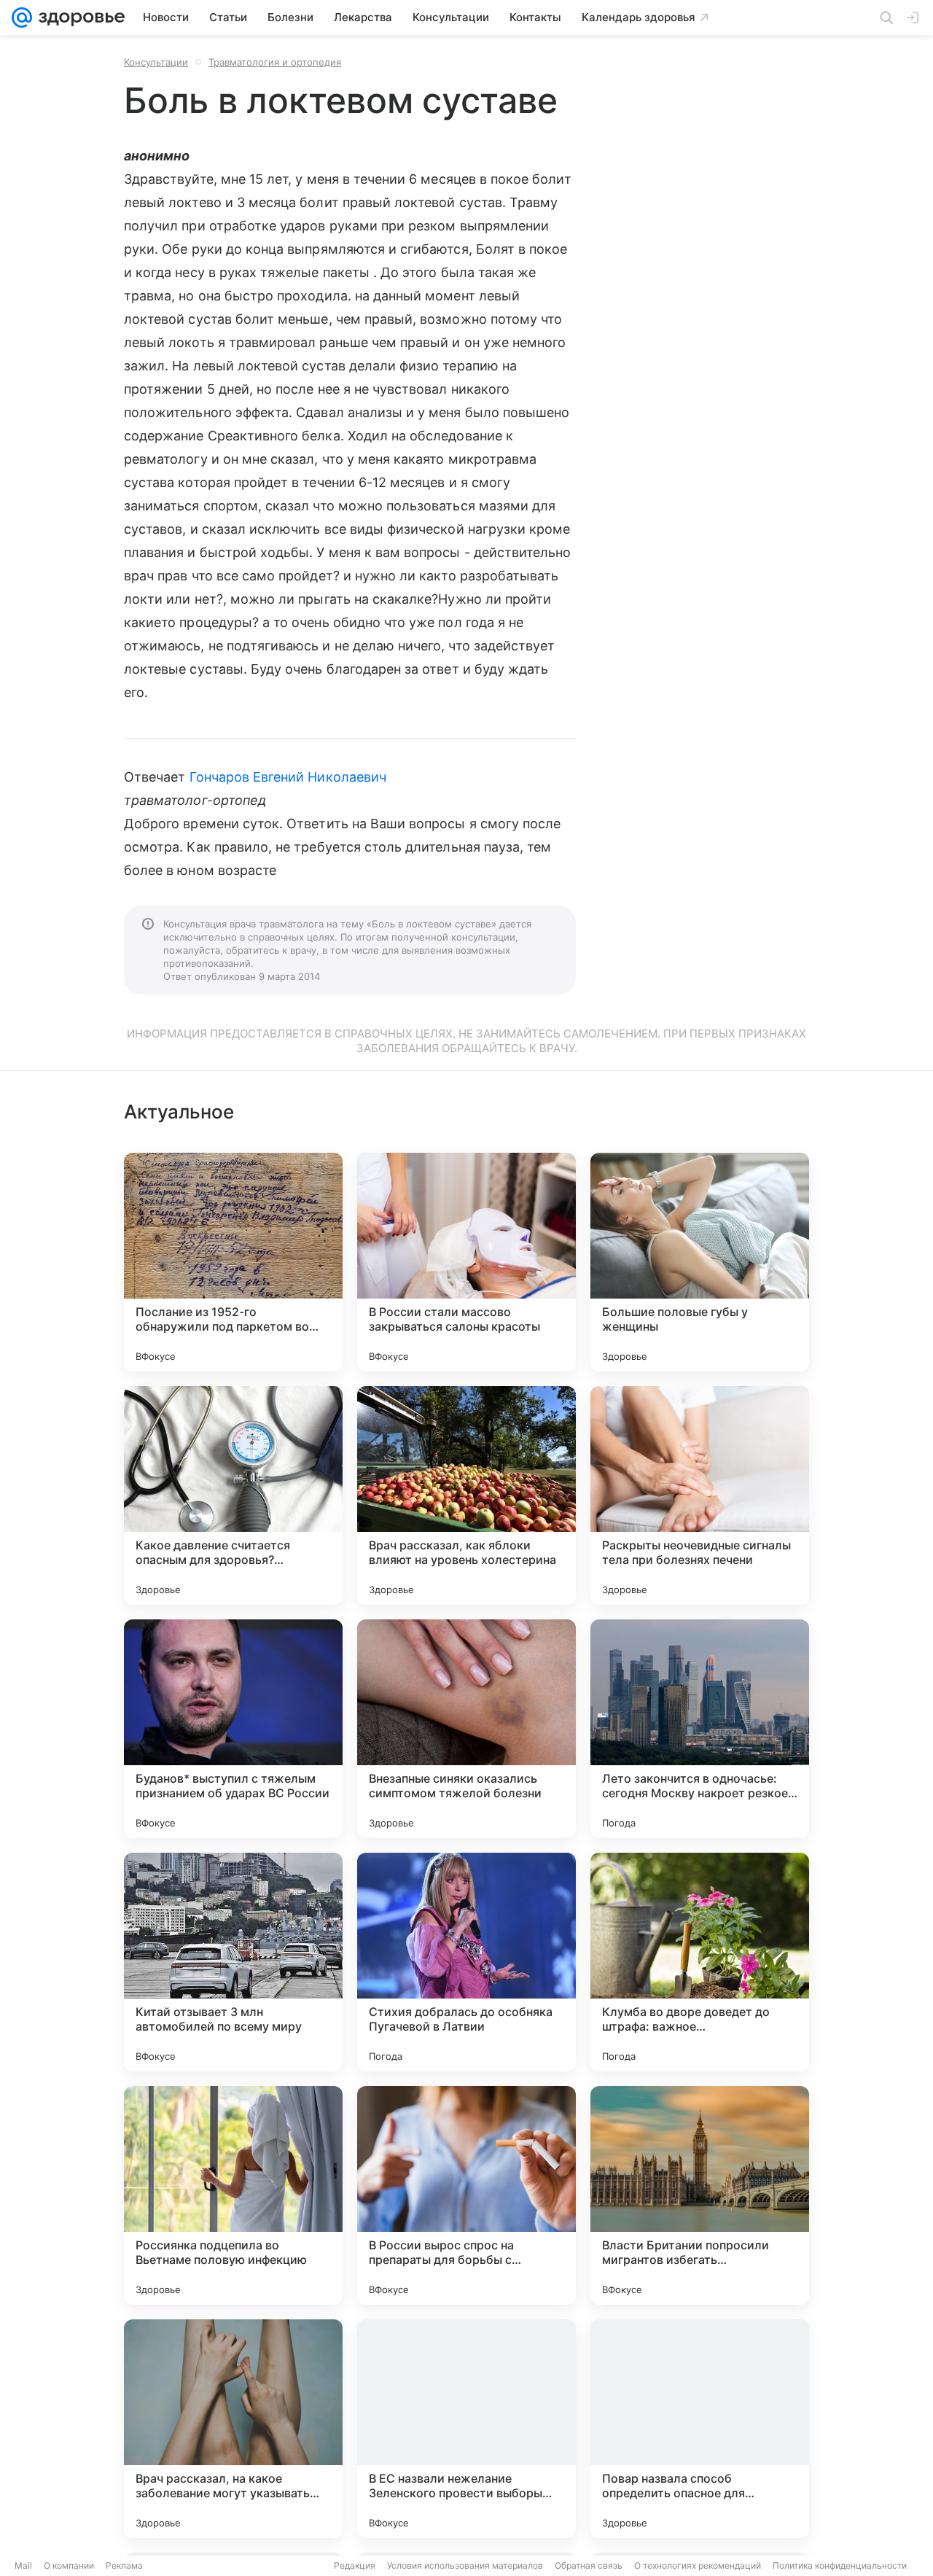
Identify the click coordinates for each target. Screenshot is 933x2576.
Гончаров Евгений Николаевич (288, 777)
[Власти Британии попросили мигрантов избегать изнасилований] (700, 2195)
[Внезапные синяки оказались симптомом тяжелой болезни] (466, 1729)
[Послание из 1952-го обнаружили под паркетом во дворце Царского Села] (233, 1262)
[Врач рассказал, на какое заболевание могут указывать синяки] (233, 2429)
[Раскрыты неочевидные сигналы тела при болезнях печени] (700, 1495)
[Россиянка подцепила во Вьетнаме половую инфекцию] (233, 2195)
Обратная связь (589, 2565)
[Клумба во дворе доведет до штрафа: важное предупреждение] (700, 1962)
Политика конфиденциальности (840, 2565)
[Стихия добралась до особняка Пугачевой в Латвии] (466, 1962)
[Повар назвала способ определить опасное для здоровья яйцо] (700, 2429)
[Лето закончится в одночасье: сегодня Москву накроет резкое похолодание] (700, 1729)
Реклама (124, 2565)
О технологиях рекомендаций (698, 2565)
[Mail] (22, 17)
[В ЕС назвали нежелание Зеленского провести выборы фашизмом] (466, 2429)
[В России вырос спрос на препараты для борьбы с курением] (466, 2195)
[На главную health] (79, 17)
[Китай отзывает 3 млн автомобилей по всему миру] (233, 1962)
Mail (23, 2565)
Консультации (156, 62)
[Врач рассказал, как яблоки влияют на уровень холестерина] (466, 1495)
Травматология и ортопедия (275, 62)
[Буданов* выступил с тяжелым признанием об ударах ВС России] (233, 1729)
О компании (69, 2565)
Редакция (355, 2565)
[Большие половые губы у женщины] (700, 1262)
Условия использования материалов (465, 2565)
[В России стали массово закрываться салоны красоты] (466, 1262)
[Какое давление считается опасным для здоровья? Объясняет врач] (233, 1495)
